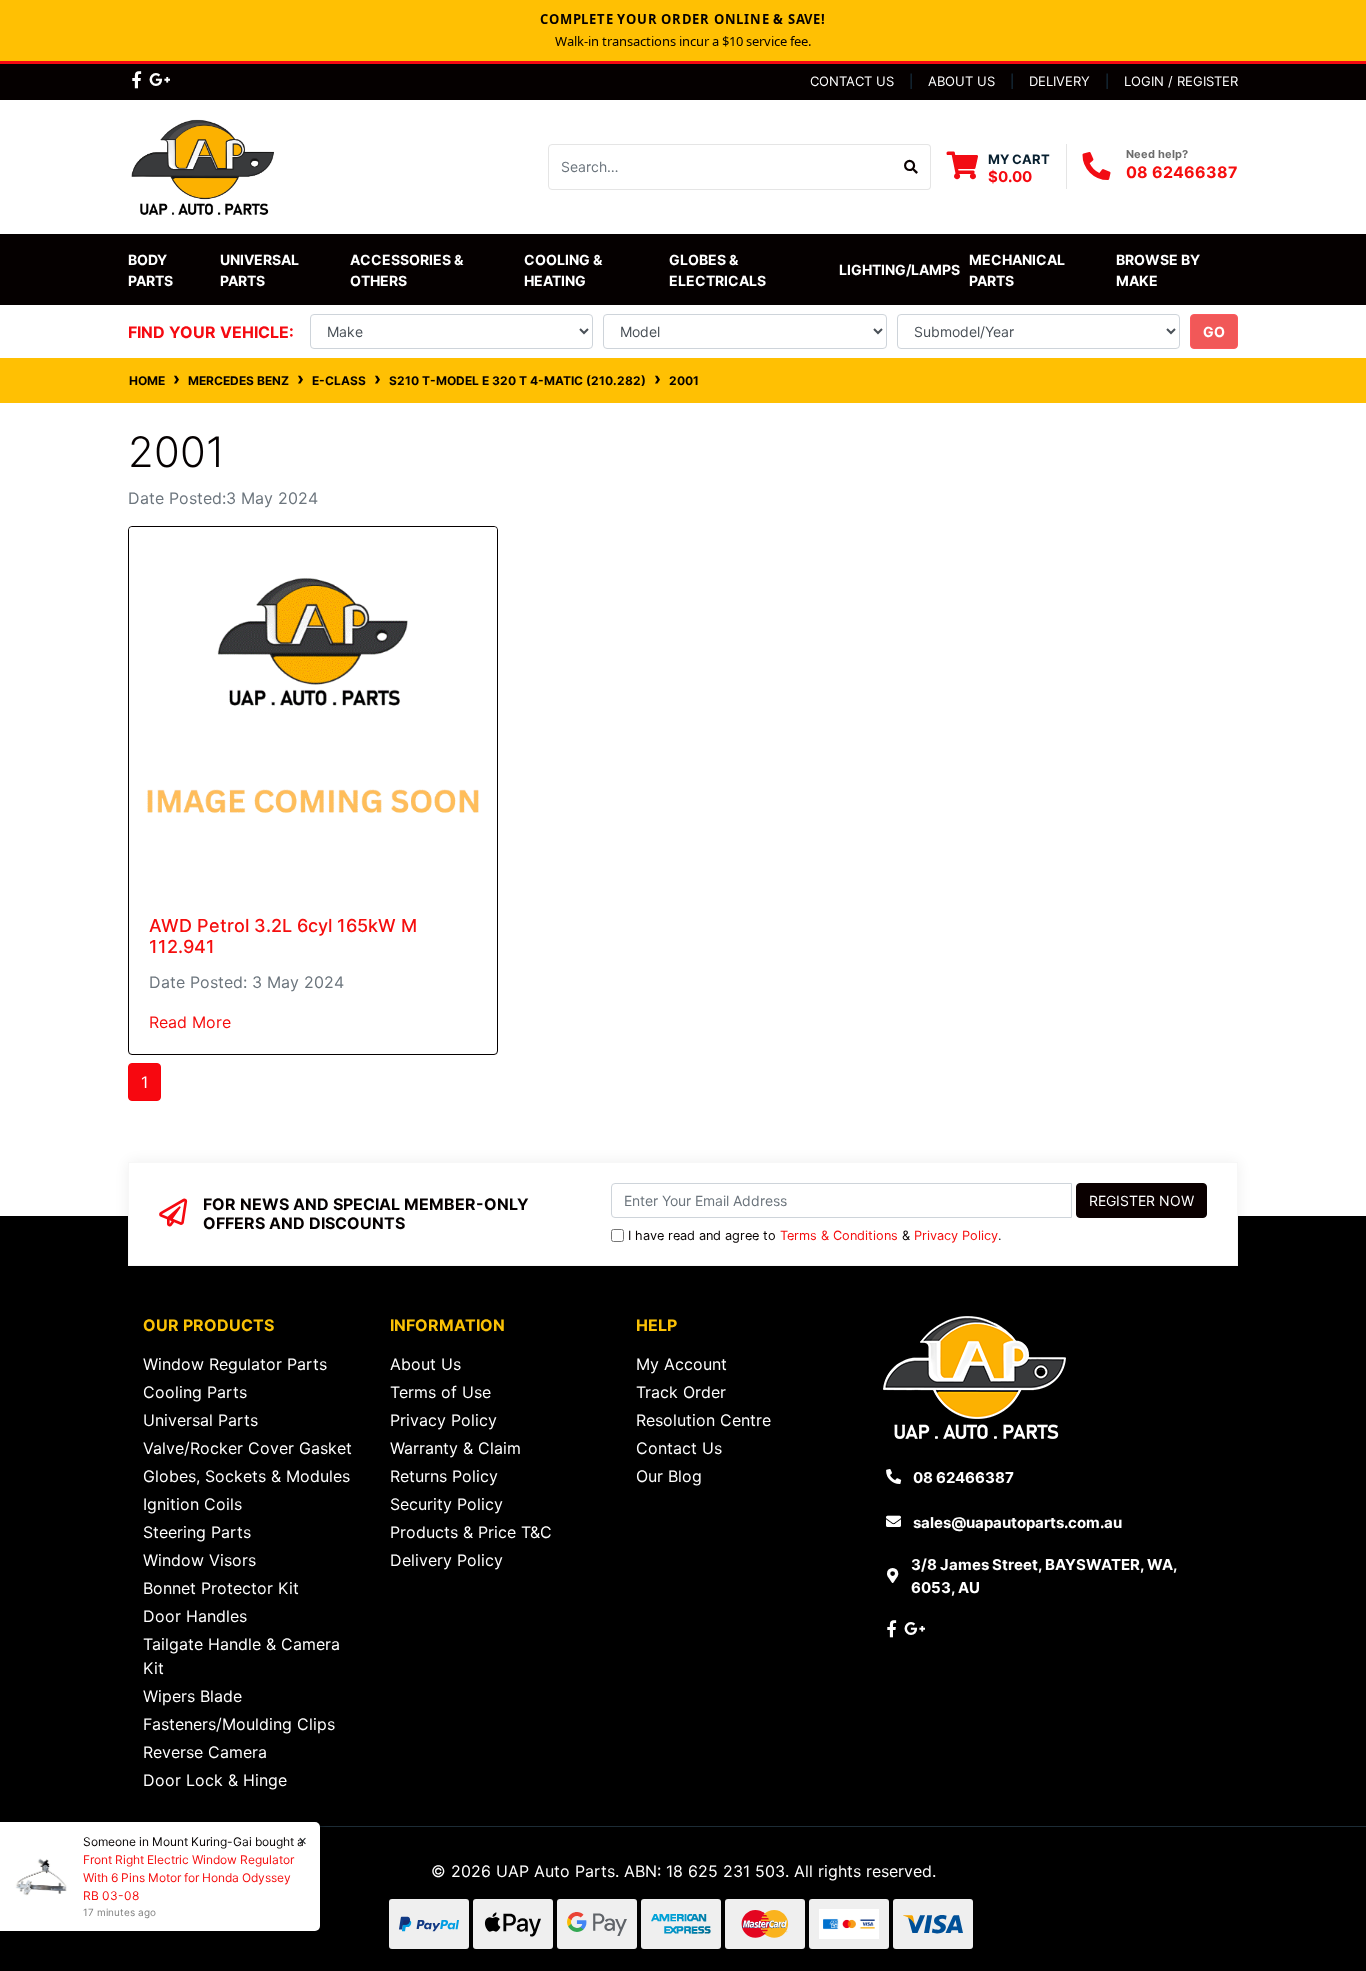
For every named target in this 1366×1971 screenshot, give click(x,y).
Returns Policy (444, 1476)
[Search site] (911, 167)
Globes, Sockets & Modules (246, 1476)
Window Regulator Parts (235, 1364)
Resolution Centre (703, 1420)
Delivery (1059, 81)
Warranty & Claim (455, 1448)
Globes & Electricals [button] (717, 270)
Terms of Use (440, 1392)
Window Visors (199, 1560)
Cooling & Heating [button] (564, 270)
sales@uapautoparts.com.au (1017, 1522)
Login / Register (1181, 81)
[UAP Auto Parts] (203, 165)
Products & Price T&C (471, 1532)
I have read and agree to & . (815, 1235)
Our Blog (669, 1476)
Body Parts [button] (150, 270)
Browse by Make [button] (1159, 270)
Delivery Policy (446, 1560)
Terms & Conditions (839, 1235)
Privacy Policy (956, 1235)
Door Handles (195, 1616)
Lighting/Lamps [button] (899, 269)
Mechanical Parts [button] (1018, 270)
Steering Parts (197, 1532)
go (1214, 331)
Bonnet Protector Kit (221, 1588)
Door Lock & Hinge (215, 1780)
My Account (681, 1364)
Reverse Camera (205, 1752)
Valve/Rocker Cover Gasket (247, 1448)
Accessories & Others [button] (408, 270)
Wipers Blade (192, 1696)
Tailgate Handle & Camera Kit (241, 1656)
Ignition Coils (192, 1504)
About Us (961, 81)
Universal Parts (261, 270)
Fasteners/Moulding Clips (239, 1724)
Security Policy (446, 1504)
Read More (190, 1022)
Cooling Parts (195, 1392)
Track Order (681, 1392)
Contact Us (852, 81)
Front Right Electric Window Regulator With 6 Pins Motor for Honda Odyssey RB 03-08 (188, 1877)
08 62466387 (1182, 172)
